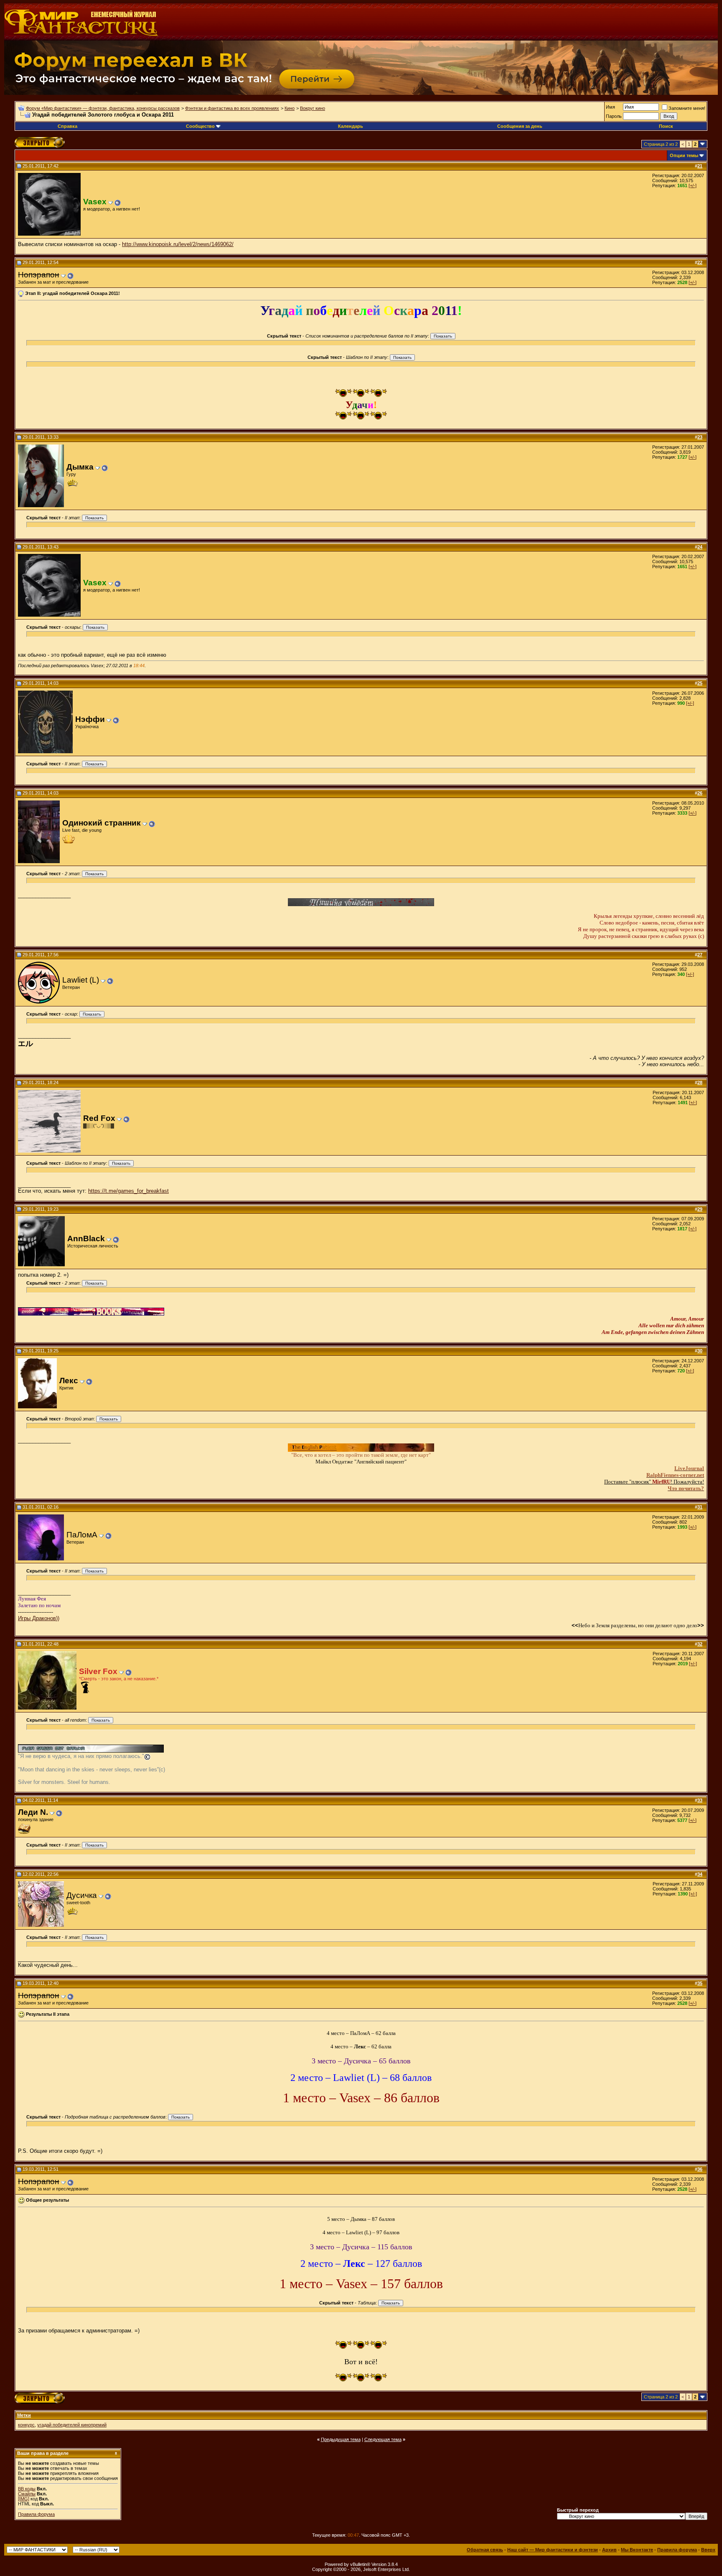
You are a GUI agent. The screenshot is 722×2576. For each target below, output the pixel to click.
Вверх (708, 2550)
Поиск (666, 126)
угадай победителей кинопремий (72, 2425)
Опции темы (684, 155)
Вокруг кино (313, 108)
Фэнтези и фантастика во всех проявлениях (232, 108)
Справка (67, 126)
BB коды (27, 2489)
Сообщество (200, 126)
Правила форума (36, 2514)
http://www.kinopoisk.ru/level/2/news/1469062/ (178, 244)
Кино (290, 108)
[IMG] (24, 2499)
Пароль (614, 116)
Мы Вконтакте (637, 2550)
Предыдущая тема (341, 2439)
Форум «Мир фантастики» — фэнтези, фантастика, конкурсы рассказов (103, 108)
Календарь (351, 126)
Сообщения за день (520, 126)
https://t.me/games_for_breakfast (128, 1191)
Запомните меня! (687, 108)
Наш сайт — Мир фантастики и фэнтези (553, 2550)
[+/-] (693, 185)
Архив (609, 2550)
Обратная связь (485, 2550)
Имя (610, 107)
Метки (24, 2415)
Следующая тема (383, 2439)
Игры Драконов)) (39, 1618)
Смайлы (27, 2494)
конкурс (26, 2425)
